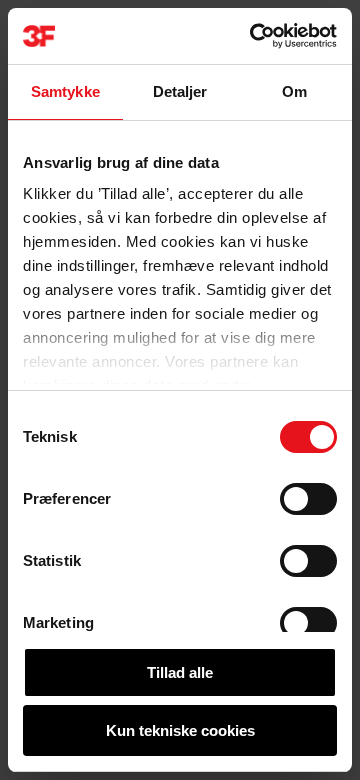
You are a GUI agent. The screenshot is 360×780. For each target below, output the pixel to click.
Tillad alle (180, 672)
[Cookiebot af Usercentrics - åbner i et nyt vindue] (254, 36)
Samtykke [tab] (65, 91)
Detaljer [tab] (180, 91)
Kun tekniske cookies (180, 730)
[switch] (308, 499)
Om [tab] (294, 91)
